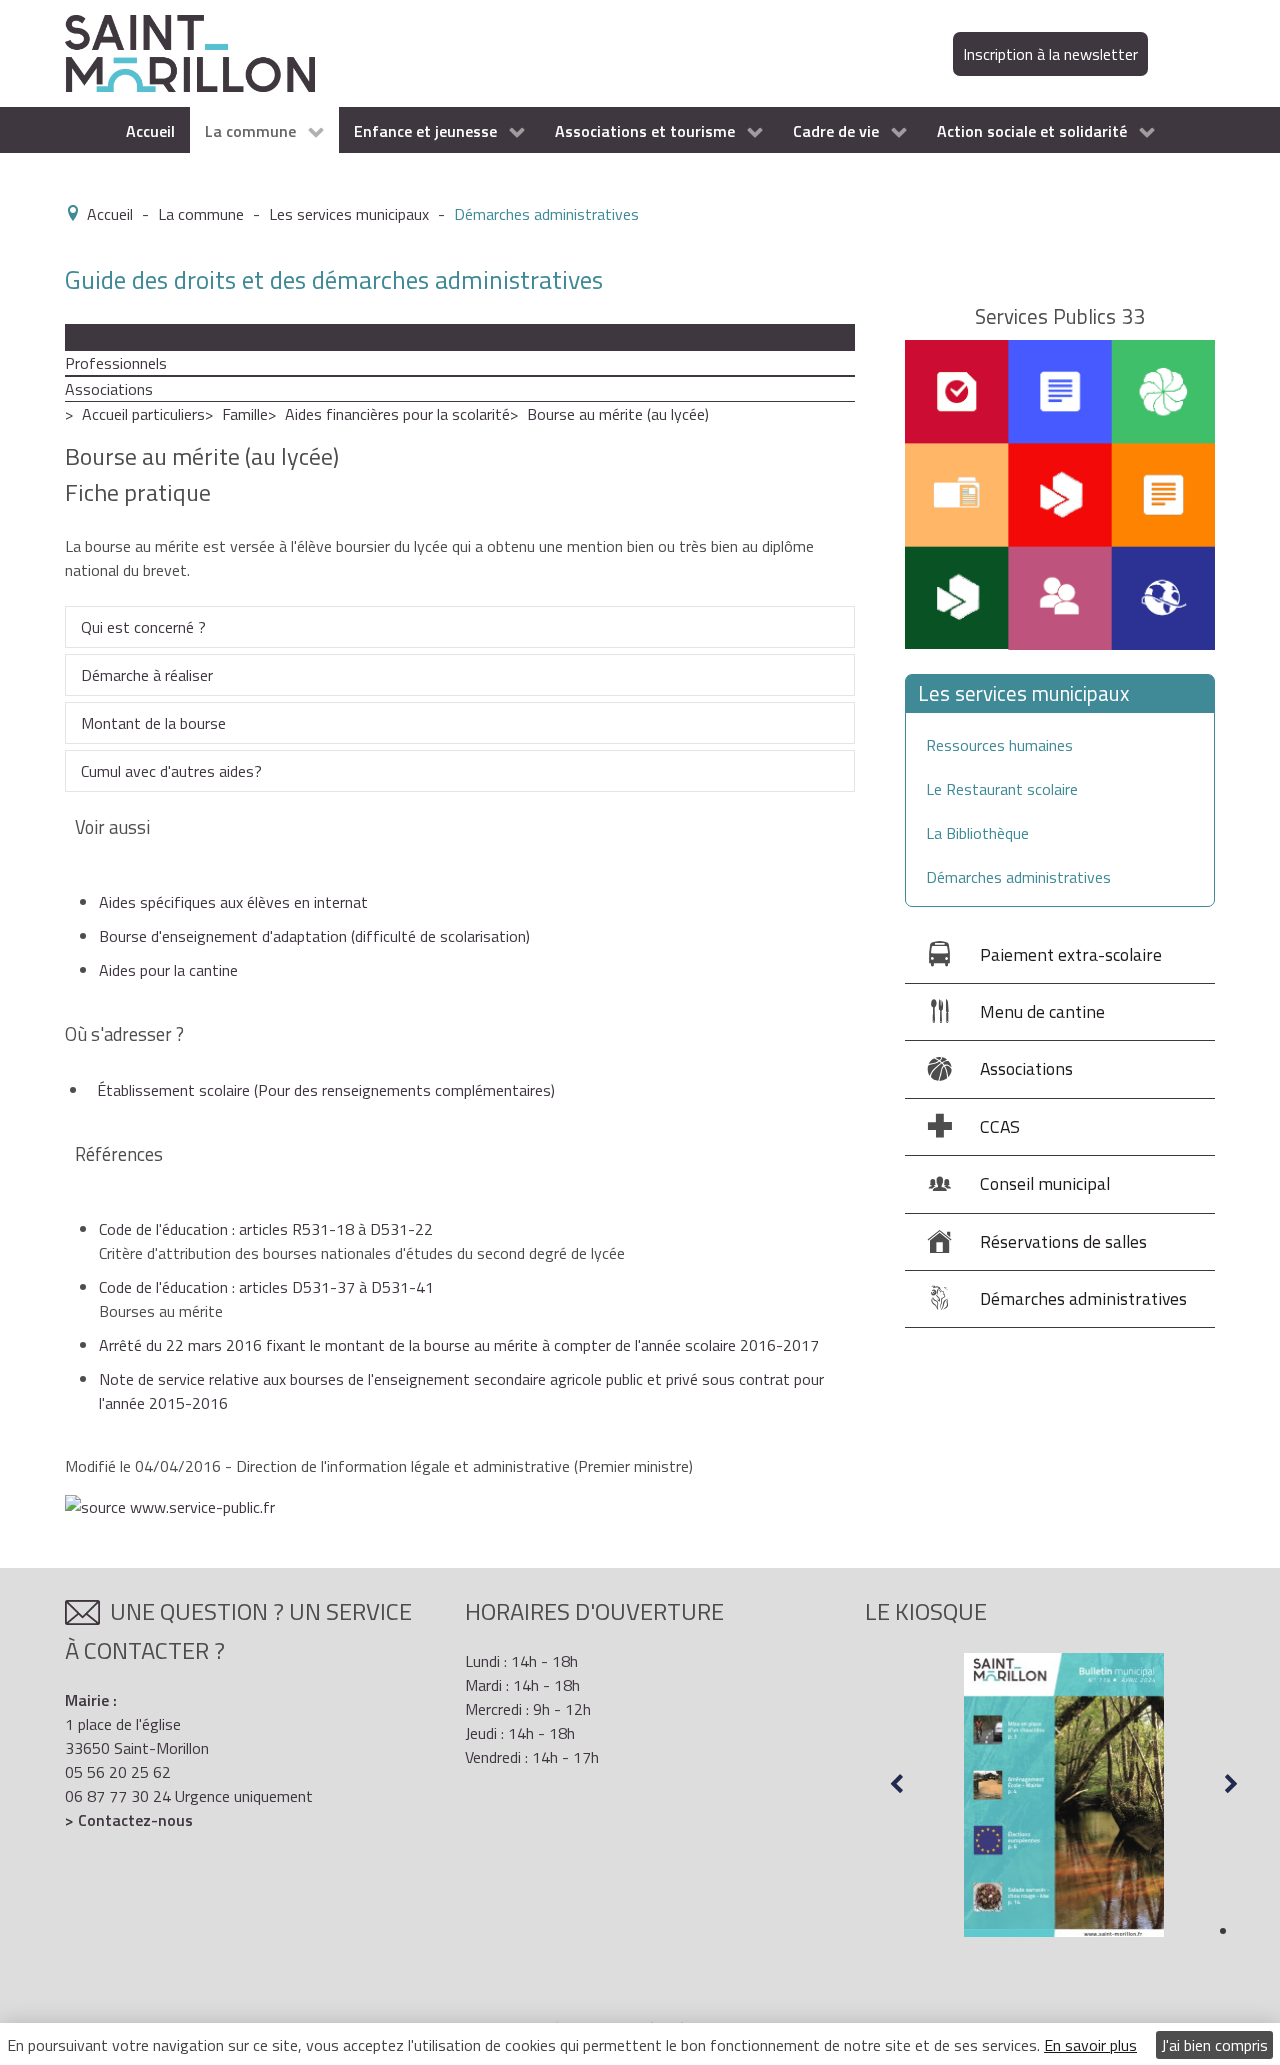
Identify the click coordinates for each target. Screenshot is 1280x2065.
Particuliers (102, 337)
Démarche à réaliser (147, 675)
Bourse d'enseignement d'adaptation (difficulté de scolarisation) (314, 936)
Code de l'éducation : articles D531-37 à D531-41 (266, 1287)
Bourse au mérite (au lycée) (618, 414)
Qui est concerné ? (143, 627)
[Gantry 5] (190, 52)
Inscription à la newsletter (1050, 54)
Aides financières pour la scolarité (397, 414)
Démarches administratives (1018, 877)
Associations (109, 389)
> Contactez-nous (129, 1820)
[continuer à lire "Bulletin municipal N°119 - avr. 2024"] (1064, 1795)
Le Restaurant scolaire (1002, 789)
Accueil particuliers (143, 414)
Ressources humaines (999, 745)
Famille (245, 414)
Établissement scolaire (326, 1090)
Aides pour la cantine (168, 970)
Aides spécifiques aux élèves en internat (233, 902)
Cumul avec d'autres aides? (171, 771)
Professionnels (116, 363)
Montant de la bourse (153, 723)
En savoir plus (1090, 2045)
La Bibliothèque (977, 833)
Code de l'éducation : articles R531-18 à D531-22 (266, 1229)
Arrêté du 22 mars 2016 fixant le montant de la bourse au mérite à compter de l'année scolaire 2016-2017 (459, 1345)
